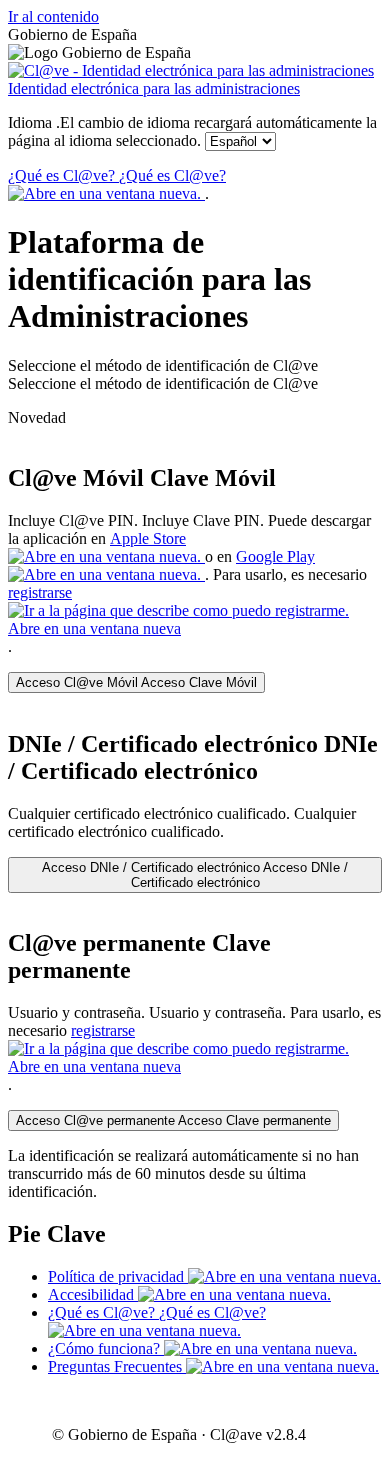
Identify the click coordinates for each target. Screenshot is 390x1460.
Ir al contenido (53, 16)
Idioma (192, 131)
